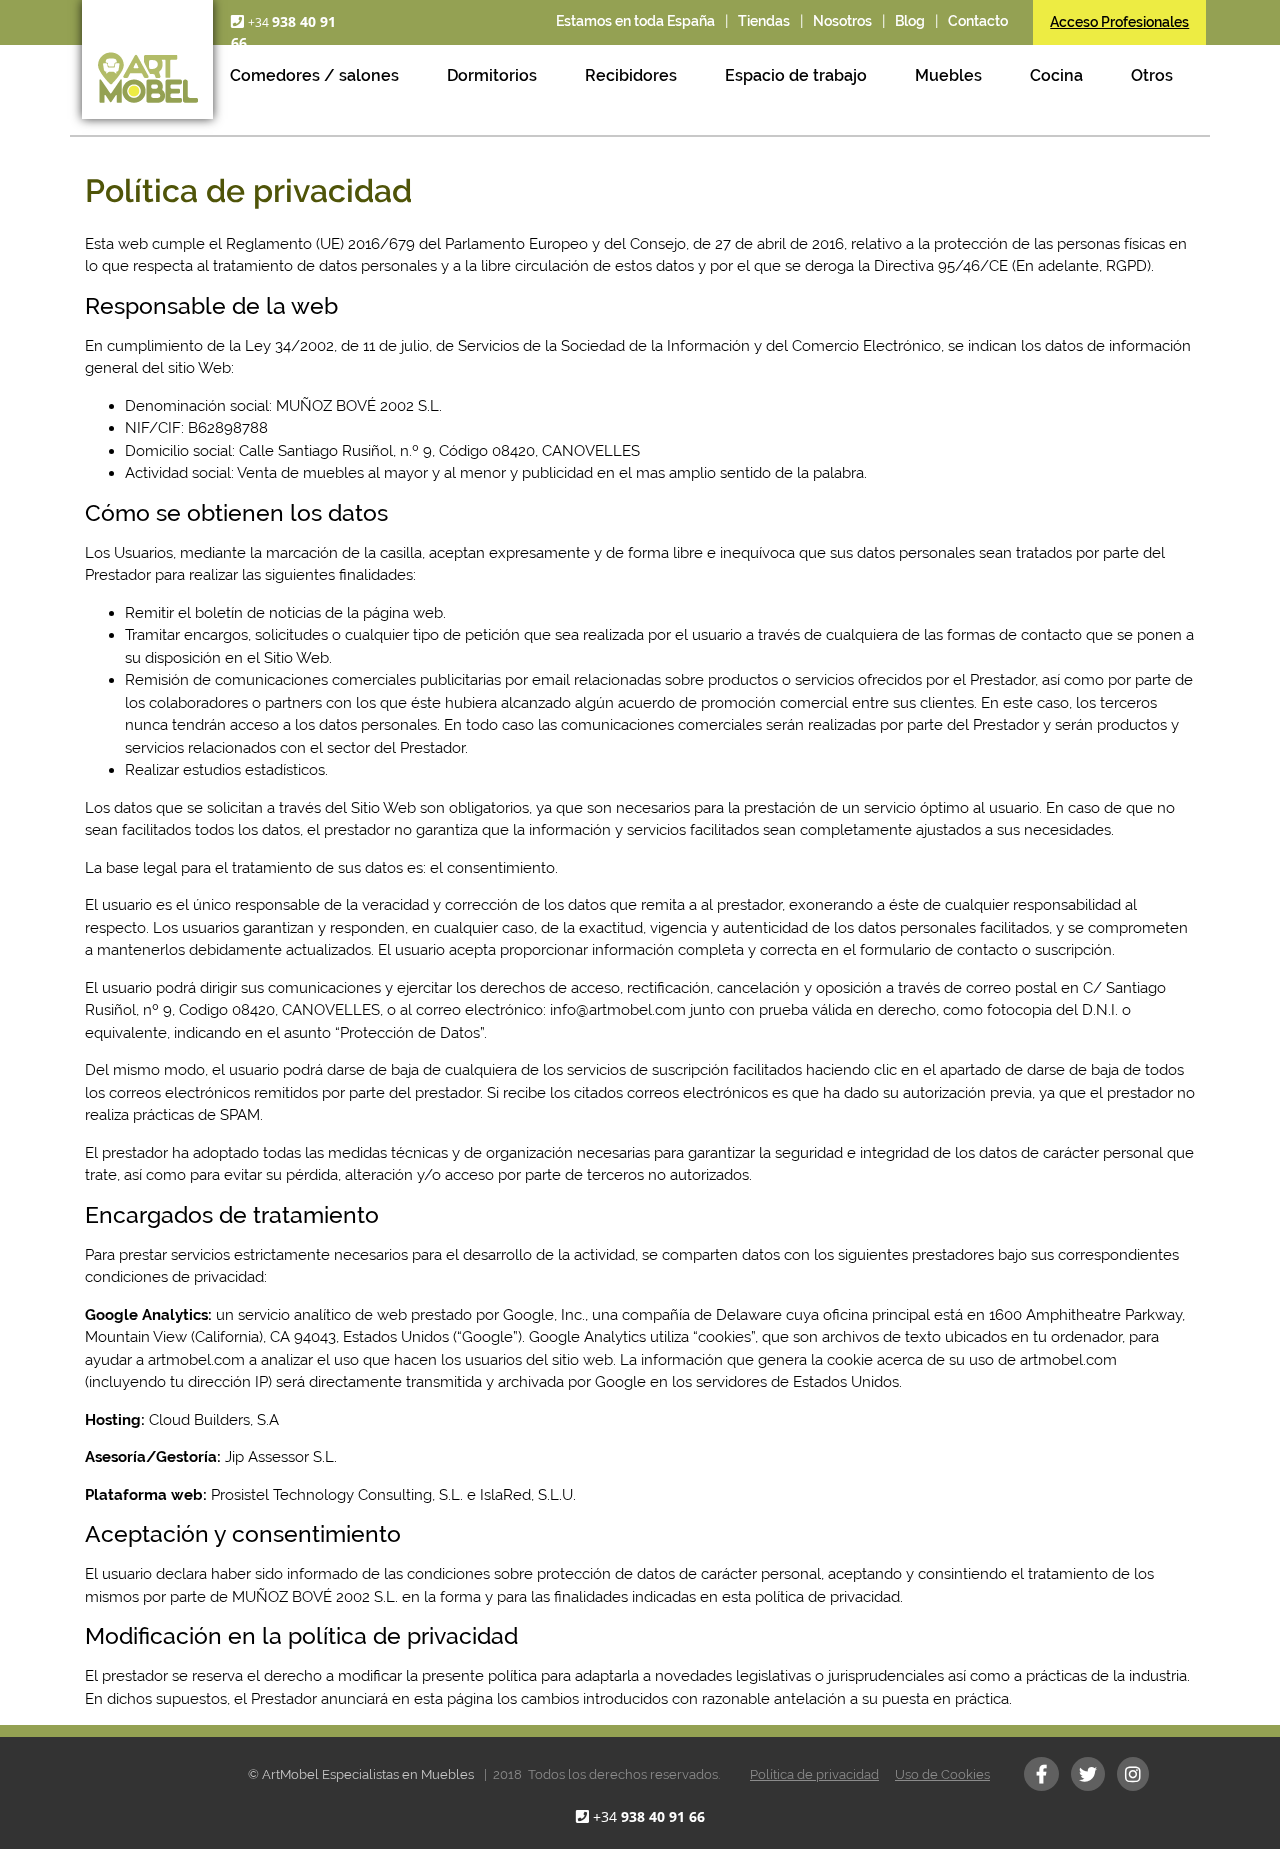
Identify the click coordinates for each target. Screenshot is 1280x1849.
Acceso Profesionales (1119, 22)
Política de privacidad (814, 1774)
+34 (649, 1816)
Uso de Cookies (942, 1774)
